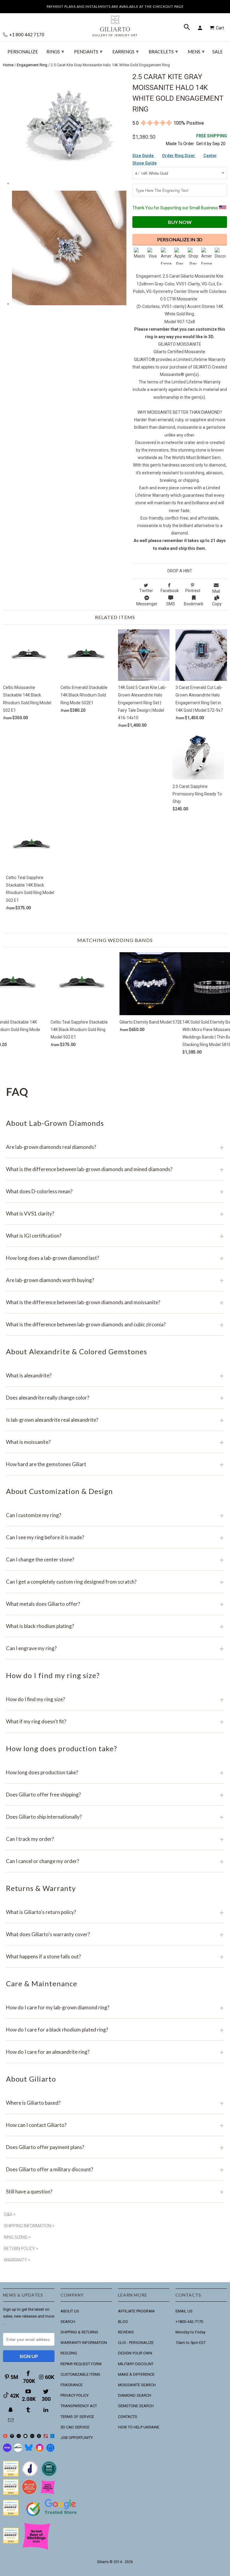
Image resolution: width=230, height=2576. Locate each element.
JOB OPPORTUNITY (77, 2438)
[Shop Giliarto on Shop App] (7, 2451)
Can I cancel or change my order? (115, 1861)
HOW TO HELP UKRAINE (139, 2427)
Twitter (146, 591)
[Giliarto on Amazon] (39, 2437)
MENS (196, 51)
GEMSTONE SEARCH (136, 2406)
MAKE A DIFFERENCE (136, 2374)
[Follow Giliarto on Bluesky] (29, 2451)
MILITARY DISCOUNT (136, 2364)
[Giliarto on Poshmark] (46, 2437)
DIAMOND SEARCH (135, 2395)
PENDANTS (88, 51)
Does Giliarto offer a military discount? (115, 2169)
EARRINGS (125, 51)
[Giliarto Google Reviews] (26, 2437)
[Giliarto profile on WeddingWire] (11, 2514)
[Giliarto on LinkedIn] (46, 2410)
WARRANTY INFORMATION (84, 2343)
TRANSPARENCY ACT (79, 2406)
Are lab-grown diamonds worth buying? (115, 1280)
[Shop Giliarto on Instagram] (40, 2451)
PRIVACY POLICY (75, 2395)
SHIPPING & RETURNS (79, 2332)
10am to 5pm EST (191, 2343)
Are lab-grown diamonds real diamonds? (115, 1147)
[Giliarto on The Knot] (5, 2437)
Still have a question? (115, 2191)
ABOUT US (70, 2311)
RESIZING (69, 2353)
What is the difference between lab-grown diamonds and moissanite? (115, 1302)
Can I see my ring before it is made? (115, 1537)
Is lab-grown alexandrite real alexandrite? (115, 1420)
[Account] (201, 28)
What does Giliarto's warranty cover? (115, 1934)
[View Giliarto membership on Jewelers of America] (30, 2475)
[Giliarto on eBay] (32, 2437)
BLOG (123, 2322)
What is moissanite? (115, 1442)
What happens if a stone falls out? (115, 1956)
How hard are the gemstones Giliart (115, 1464)
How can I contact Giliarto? (115, 2125)
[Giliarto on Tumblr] (29, 2410)
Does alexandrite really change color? (115, 1398)
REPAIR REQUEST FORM (81, 2364)
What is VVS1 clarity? (115, 1213)
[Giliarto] (115, 23)
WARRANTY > (17, 2260)
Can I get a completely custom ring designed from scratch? (115, 1582)
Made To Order (180, 144)
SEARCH (68, 2322)
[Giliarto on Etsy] (19, 2437)
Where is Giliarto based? (115, 2103)
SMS (171, 604)
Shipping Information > (29, 2226)
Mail (216, 591)
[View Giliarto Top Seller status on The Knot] (48, 2493)
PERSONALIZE (23, 52)
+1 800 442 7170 (26, 35)
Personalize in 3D (180, 239)
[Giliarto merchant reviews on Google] (52, 2517)
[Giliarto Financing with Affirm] (18, 2451)
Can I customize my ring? (115, 1515)
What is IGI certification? (115, 1236)
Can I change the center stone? (115, 1559)
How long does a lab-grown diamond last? (115, 1258)
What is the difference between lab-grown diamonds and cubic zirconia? (115, 1324)
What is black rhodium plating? (115, 1626)
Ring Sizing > (17, 2237)
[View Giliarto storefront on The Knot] (29, 2493)
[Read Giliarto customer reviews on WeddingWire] (49, 2475)
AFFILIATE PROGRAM (136, 2311)
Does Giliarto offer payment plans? (115, 2147)
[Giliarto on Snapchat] (11, 2410)
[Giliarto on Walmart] (53, 2437)
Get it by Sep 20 (212, 140)
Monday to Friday (190, 2332)
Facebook (170, 591)
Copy (217, 604)
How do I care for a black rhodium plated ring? (115, 2030)
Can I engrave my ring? (115, 1648)
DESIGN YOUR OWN (135, 2353)
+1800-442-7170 (189, 2322)
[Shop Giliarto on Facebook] (50, 2451)
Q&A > (10, 2214)
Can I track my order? (115, 1839)
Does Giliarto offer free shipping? (115, 1795)
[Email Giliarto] (11, 2420)
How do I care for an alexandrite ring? (115, 2052)
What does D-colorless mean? (115, 1191)
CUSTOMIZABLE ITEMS (80, 2374)
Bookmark (194, 604)
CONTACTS (128, 2417)
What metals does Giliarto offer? (115, 1604)
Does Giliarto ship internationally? (115, 1817)
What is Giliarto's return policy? (115, 1912)
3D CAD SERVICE (75, 2427)
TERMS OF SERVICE (77, 2417)
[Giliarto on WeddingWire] (12, 2437)
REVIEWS (126, 2332)
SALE (218, 52)
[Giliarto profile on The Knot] (11, 2542)
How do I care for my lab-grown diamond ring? (115, 2007)
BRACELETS (163, 51)
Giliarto (103, 2562)
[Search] (187, 28)
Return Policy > (21, 2249)
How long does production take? (115, 1772)
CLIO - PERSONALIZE (136, 2343)
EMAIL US (184, 2311)
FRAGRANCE (72, 2385)
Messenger (147, 604)
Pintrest (193, 591)
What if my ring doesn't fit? (115, 1721)
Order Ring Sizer (179, 156)
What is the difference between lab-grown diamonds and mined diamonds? (115, 1169)
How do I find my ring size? (115, 1699)
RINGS (55, 51)
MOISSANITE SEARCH (137, 2385)
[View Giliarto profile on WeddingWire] (11, 2475)
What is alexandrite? (115, 1375)
